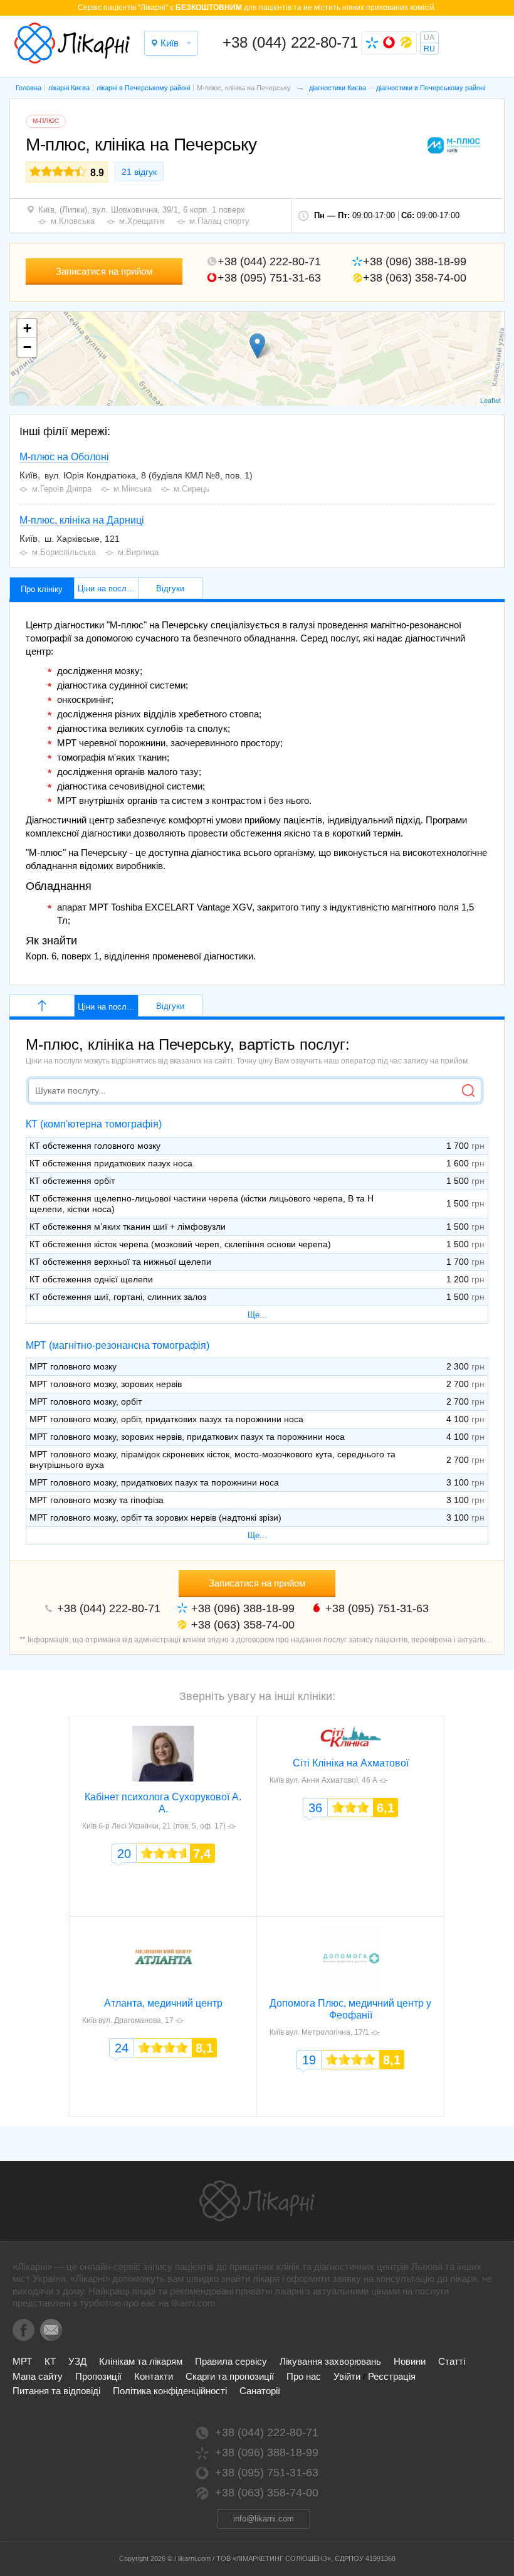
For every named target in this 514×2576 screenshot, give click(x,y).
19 (309, 2060)
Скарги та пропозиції (230, 2376)
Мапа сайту (38, 2376)
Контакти (154, 2376)
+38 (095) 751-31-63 (269, 278)
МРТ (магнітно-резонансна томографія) (118, 1345)
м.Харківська (210, 2020)
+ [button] (27, 328)
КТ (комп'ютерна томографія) (94, 1124)
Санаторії (260, 2391)
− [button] (27, 347)
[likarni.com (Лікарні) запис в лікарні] (72, 43)
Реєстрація (392, 2376)
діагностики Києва (338, 88)
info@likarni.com (264, 2519)
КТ (50, 2361)
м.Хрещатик (142, 221)
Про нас (304, 2376)
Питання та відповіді (56, 2391)
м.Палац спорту (219, 221)
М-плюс (46, 121)
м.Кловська (73, 221)
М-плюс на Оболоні (64, 457)
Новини (410, 2361)
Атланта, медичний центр (163, 2003)
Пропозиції (98, 2376)
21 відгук (139, 172)
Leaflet (490, 400)
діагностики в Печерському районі (431, 88)
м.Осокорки (412, 1780)
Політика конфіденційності (170, 2391)
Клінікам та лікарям (141, 2361)
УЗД (77, 2361)
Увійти (347, 2376)
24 (122, 2048)
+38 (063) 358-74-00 (415, 278)
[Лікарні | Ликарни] (257, 2201)
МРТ (22, 2361)
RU (429, 49)
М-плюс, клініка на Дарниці (82, 520)
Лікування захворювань (330, 2361)
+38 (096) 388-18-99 (415, 261)
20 (124, 1854)
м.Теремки (402, 2032)
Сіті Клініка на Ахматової (351, 1763)
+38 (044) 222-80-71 (290, 42)
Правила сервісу (231, 2361)
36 (315, 1808)
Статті (452, 2361)
